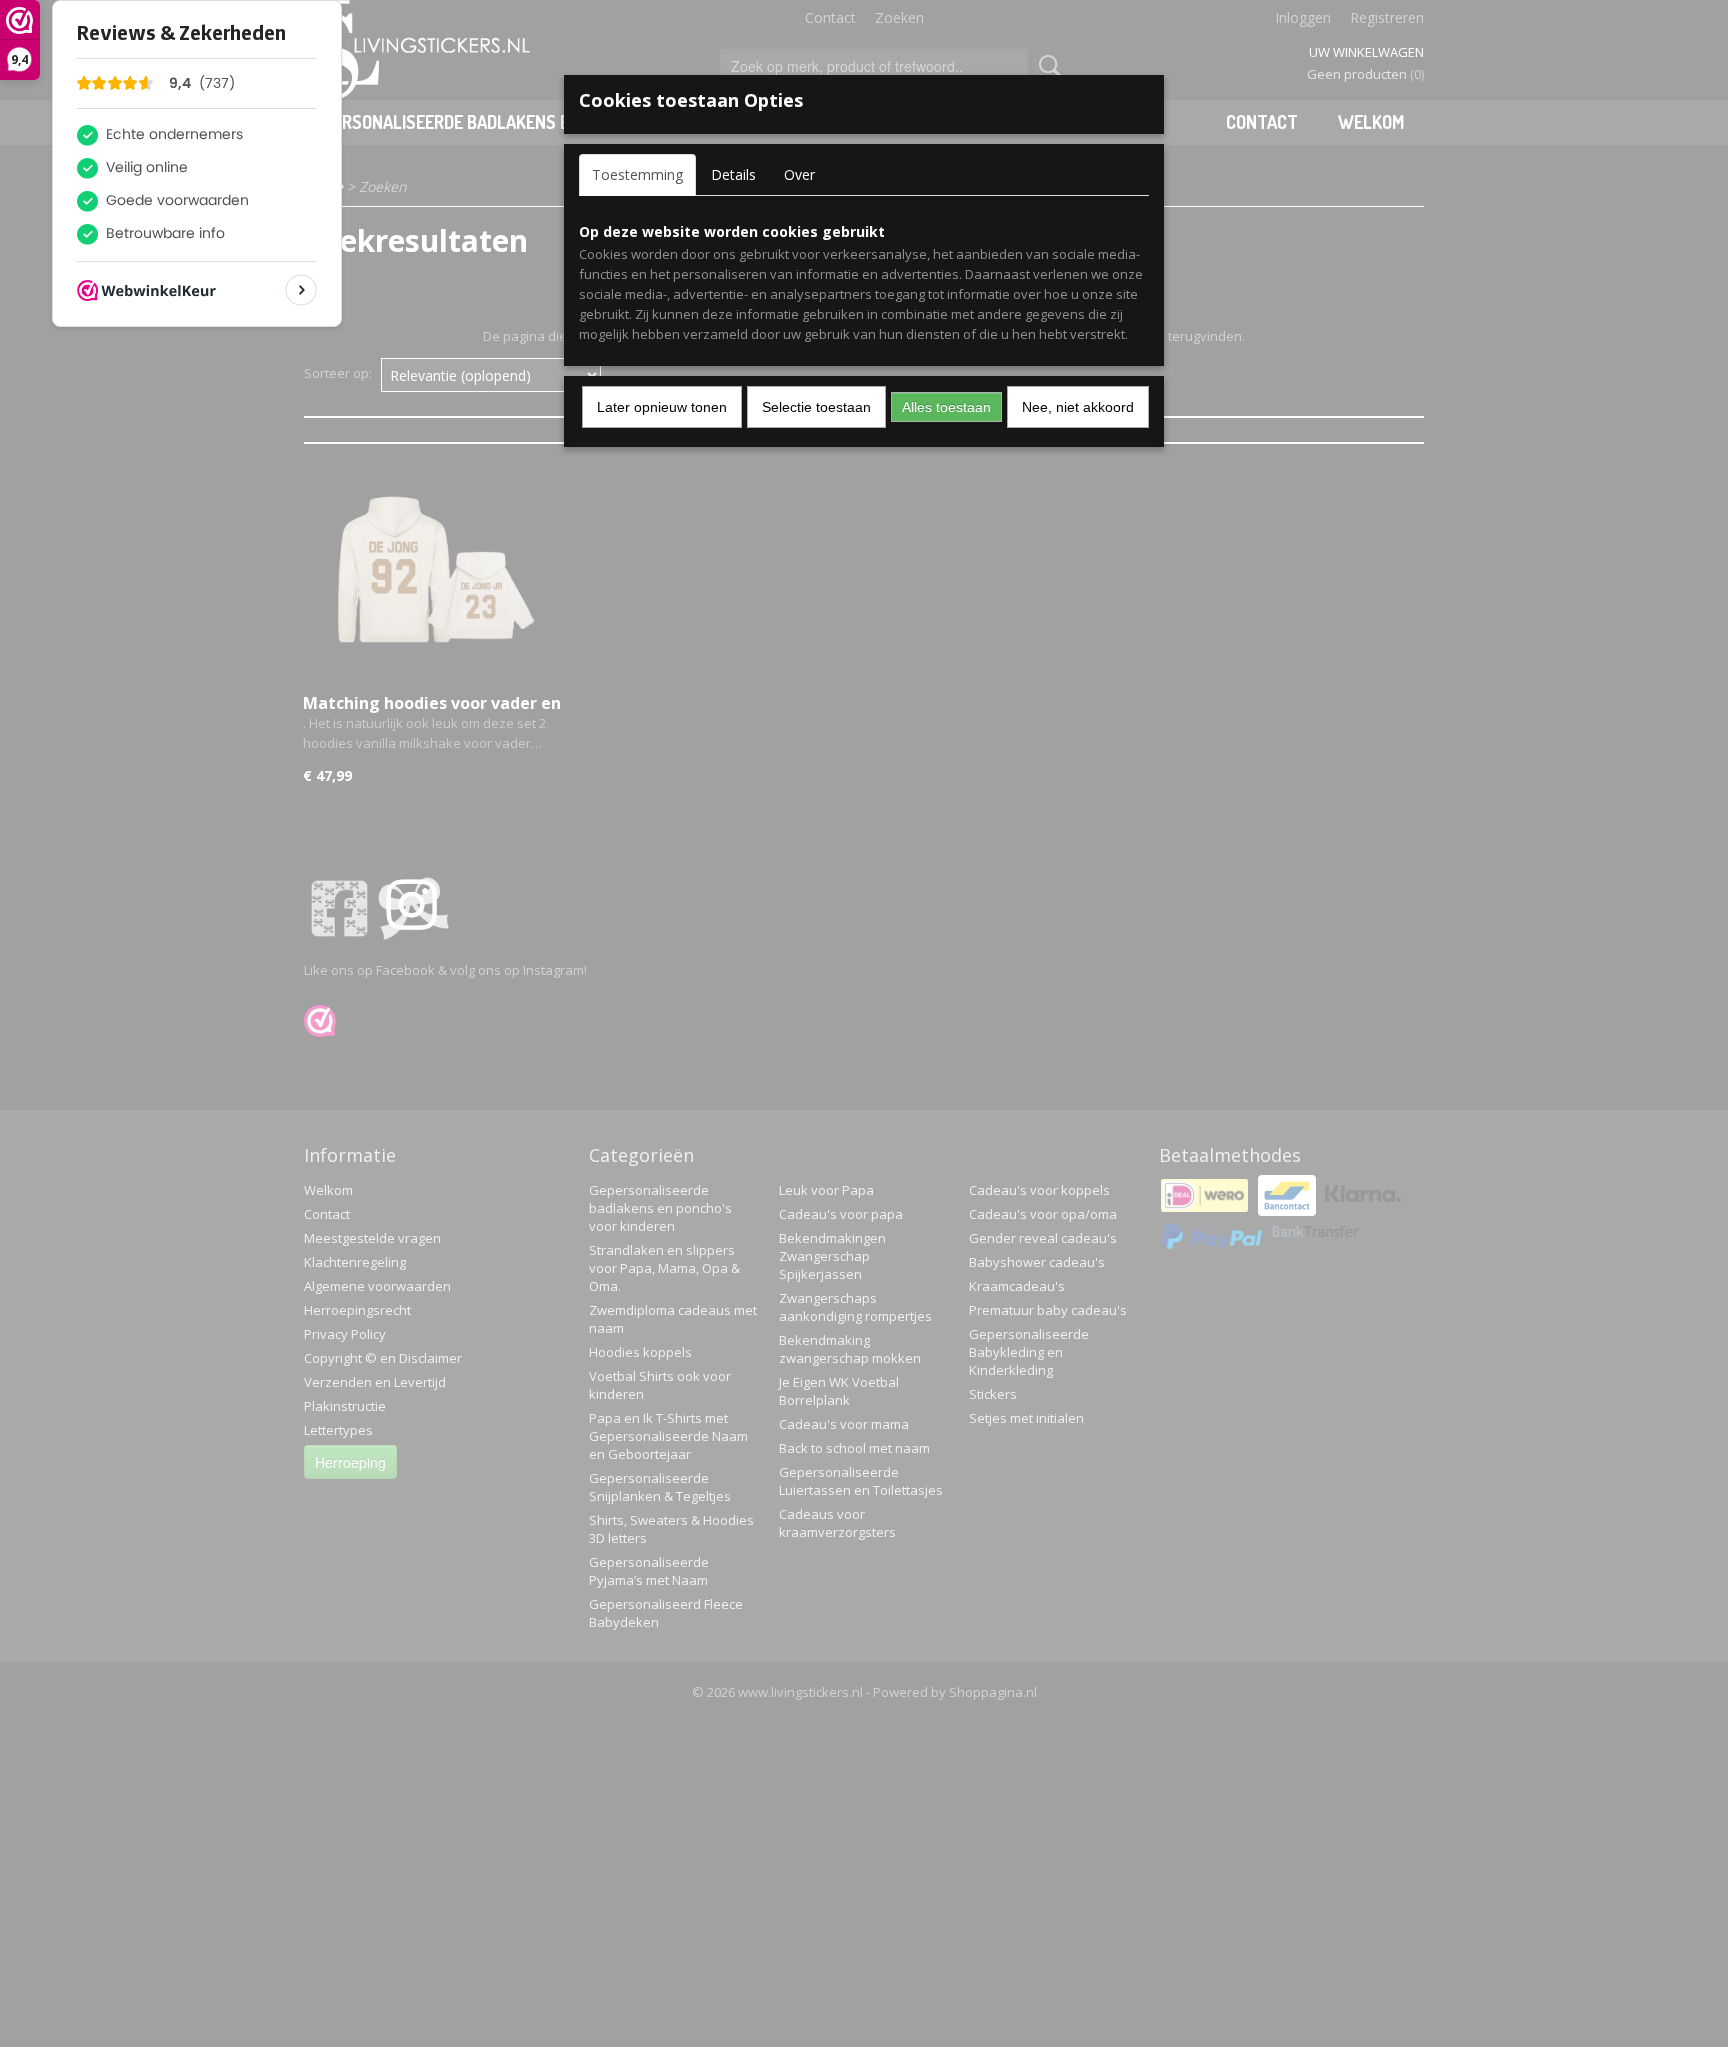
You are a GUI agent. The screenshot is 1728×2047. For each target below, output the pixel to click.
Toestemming (637, 174)
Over (799, 174)
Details (733, 174)
